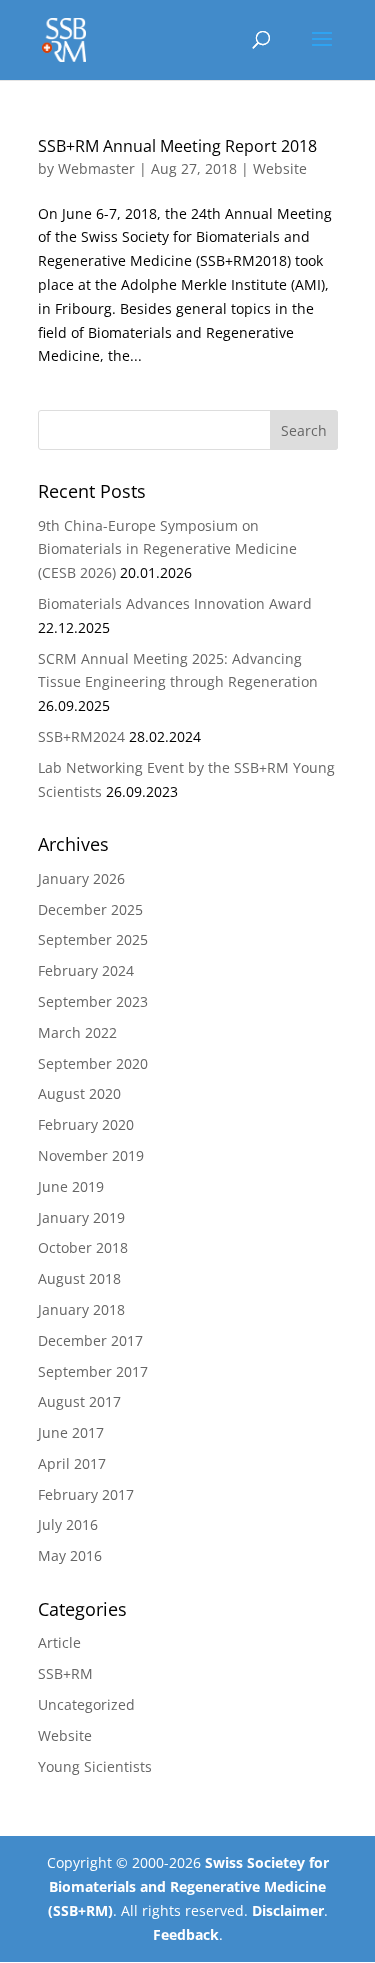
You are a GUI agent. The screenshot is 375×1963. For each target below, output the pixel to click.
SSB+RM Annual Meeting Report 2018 (177, 146)
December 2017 (90, 1340)
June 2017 (71, 1432)
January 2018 (81, 1309)
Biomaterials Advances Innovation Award (175, 603)
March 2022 (77, 1032)
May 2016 (70, 1555)
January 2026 (81, 878)
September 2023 (93, 1001)
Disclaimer (288, 1910)
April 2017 (72, 1463)
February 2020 (86, 1124)
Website (280, 168)
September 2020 (93, 1063)
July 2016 (68, 1524)
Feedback (186, 1934)
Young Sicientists (95, 1766)
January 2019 (81, 1217)
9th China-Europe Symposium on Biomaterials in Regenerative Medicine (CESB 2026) (167, 549)
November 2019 (91, 1155)
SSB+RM (65, 1673)
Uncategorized (86, 1704)
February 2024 (86, 970)
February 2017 (86, 1494)
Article (59, 1642)
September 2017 (93, 1371)
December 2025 (90, 909)
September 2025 (93, 939)
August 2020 (79, 1093)
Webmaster (96, 168)
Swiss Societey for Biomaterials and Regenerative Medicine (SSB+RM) (188, 1886)
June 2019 (71, 1186)
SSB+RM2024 (81, 736)
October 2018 (83, 1247)
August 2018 (79, 1278)
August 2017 (79, 1401)
